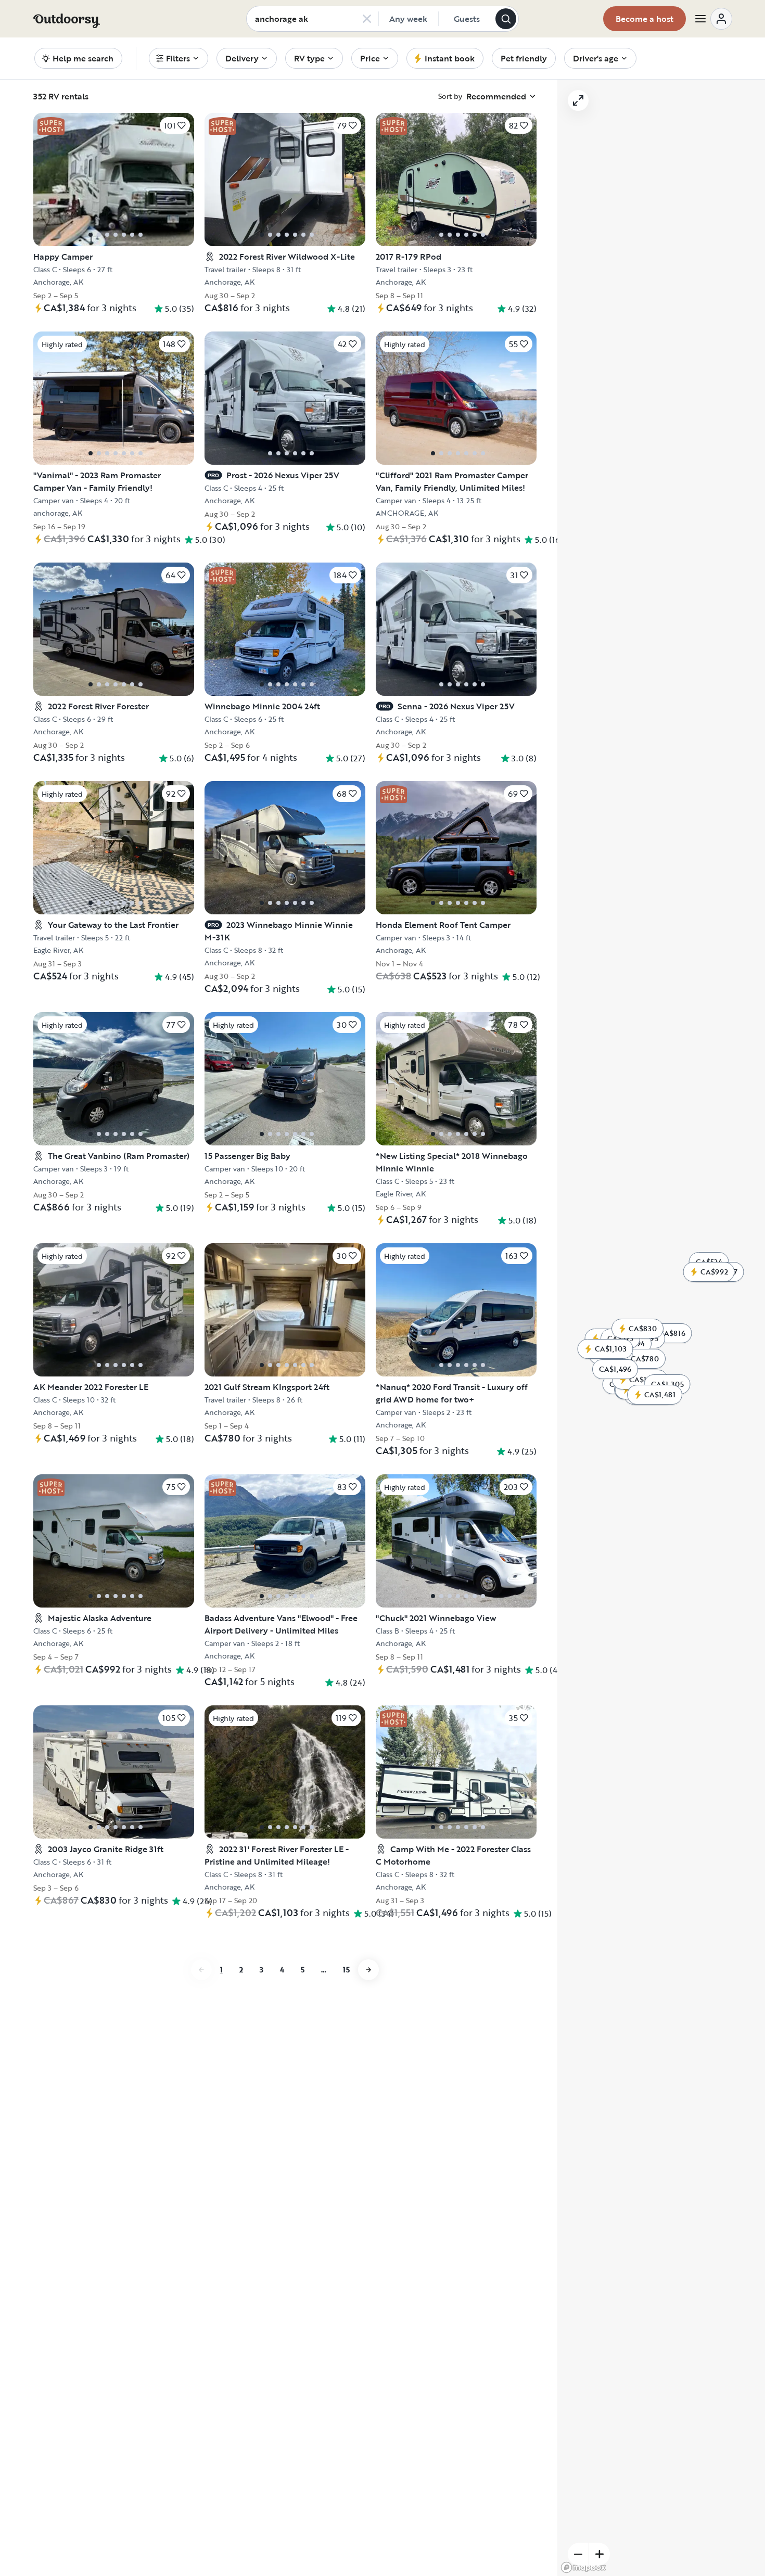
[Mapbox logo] (583, 2567)
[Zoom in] (600, 2554)
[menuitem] (178, 58)
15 (346, 1969)
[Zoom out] (578, 2554)
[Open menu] (713, 19)
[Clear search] (367, 19)
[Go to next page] (368, 1970)
